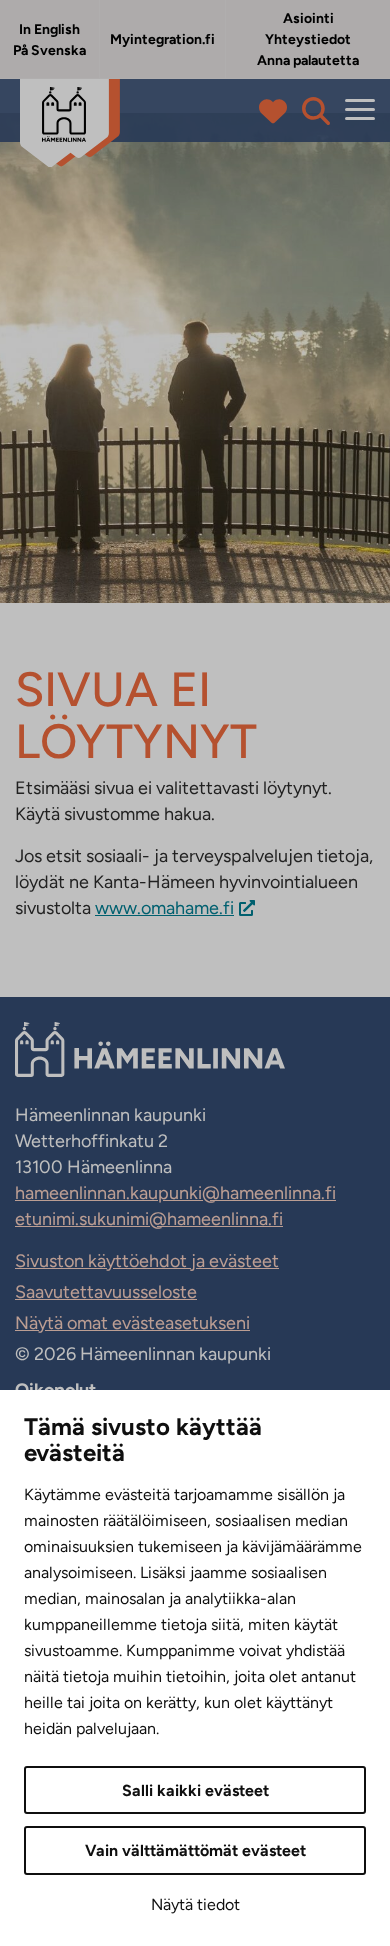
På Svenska (49, 50)
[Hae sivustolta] (316, 111)
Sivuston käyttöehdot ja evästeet (147, 1261)
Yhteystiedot (308, 39)
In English (49, 29)
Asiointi (308, 18)
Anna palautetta (308, 60)
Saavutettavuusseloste (106, 1292)
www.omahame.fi (164, 908)
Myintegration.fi (162, 39)
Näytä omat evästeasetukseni (132, 1323)
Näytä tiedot (195, 1904)
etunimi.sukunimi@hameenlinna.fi (149, 1219)
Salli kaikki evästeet (195, 1790)
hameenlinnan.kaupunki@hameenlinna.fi (175, 1193)
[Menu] (360, 110)
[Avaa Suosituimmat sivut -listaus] (277, 111)
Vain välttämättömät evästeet (195, 1850)
